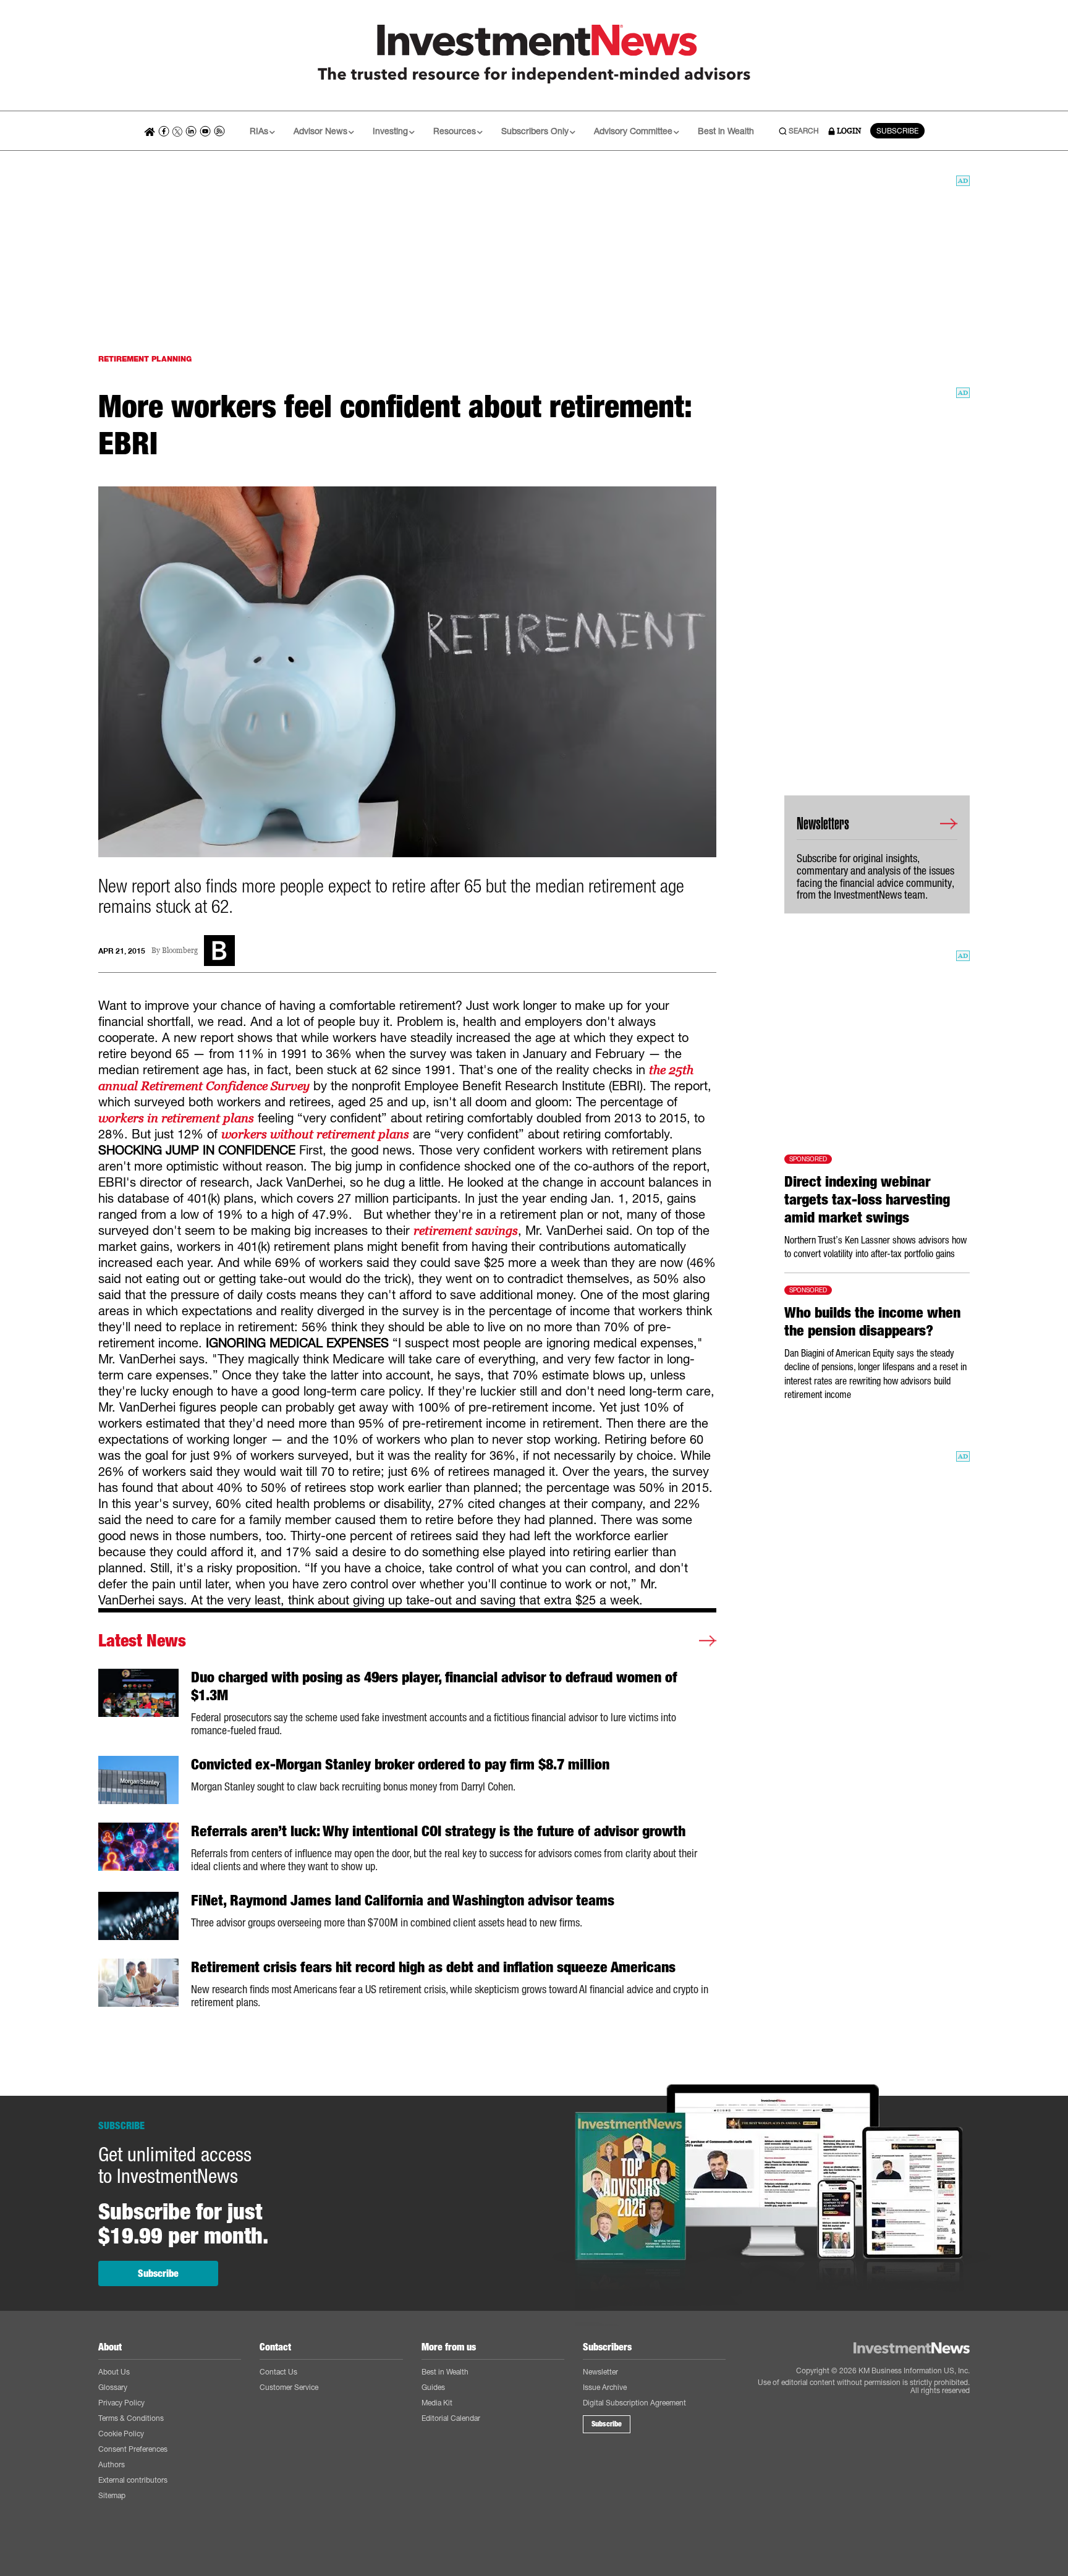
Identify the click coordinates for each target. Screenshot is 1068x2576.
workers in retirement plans (176, 1118)
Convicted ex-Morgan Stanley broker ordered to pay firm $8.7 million (400, 1765)
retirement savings (466, 1231)
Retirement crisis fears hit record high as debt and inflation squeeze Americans (433, 1967)
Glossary (113, 2387)
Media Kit (437, 2403)
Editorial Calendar (451, 2418)
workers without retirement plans (315, 1134)
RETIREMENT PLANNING (145, 359)
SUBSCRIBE (897, 131)
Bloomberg (180, 951)
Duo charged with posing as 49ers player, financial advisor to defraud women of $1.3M (434, 1686)
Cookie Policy (121, 2434)
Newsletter (600, 2372)
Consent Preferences (133, 2449)
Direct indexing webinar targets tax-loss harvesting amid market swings (867, 1200)
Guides (433, 2387)
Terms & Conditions (131, 2418)
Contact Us (278, 2372)
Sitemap (112, 2495)
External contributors (133, 2480)
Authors (112, 2464)
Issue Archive (605, 2387)
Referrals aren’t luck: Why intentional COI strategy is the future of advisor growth (438, 1831)
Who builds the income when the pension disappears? (872, 1322)
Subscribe (158, 2273)
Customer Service (289, 2387)
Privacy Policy (121, 2403)
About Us (114, 2372)
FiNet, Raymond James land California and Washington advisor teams (403, 1900)
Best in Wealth (726, 131)
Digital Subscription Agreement (634, 2403)
